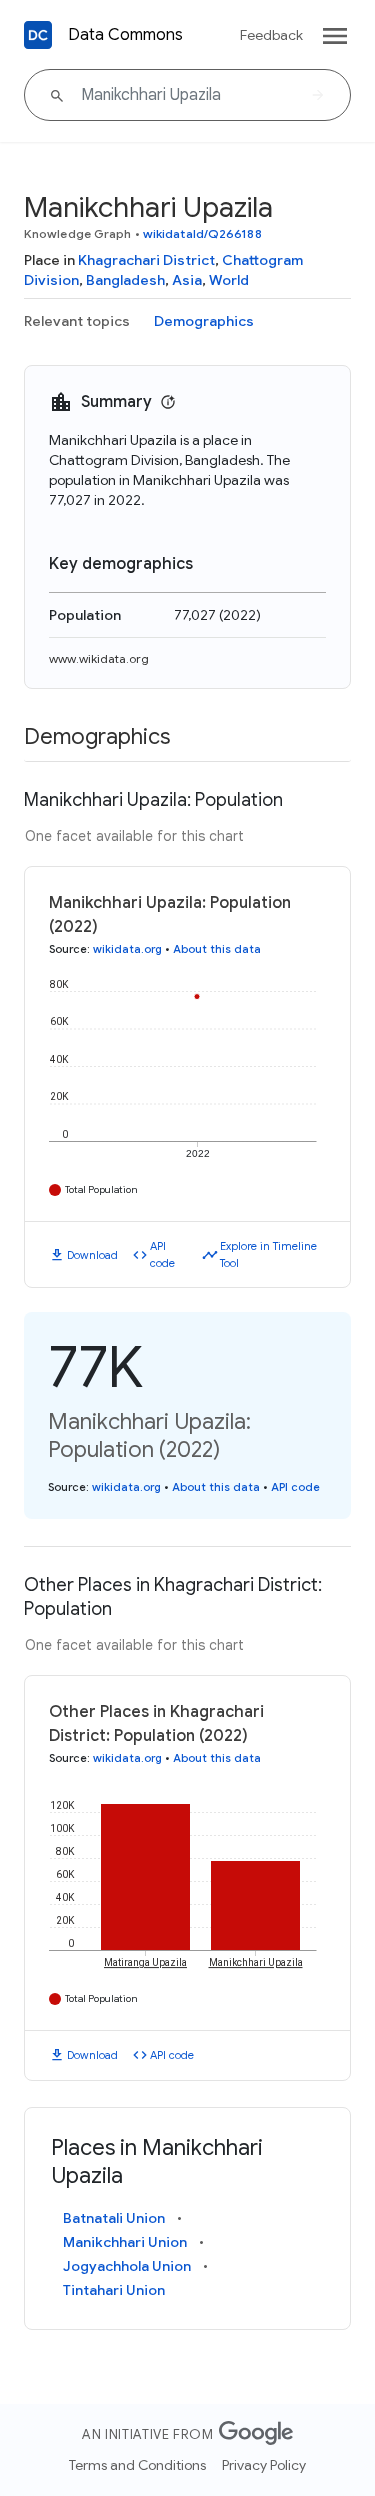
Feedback (271, 35)
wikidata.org (127, 949)
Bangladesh (125, 280)
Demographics (204, 321)
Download (92, 1255)
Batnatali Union (114, 2218)
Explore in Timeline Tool (268, 1254)
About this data (217, 949)
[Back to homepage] (38, 35)
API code (162, 1254)
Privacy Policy (264, 2465)
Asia (187, 280)
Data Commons (125, 35)
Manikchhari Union (125, 2242)
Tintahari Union (114, 2290)
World (229, 280)
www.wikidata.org (99, 658)
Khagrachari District (146, 260)
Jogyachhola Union (127, 2266)
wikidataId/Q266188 (202, 233)
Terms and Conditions (137, 2465)
